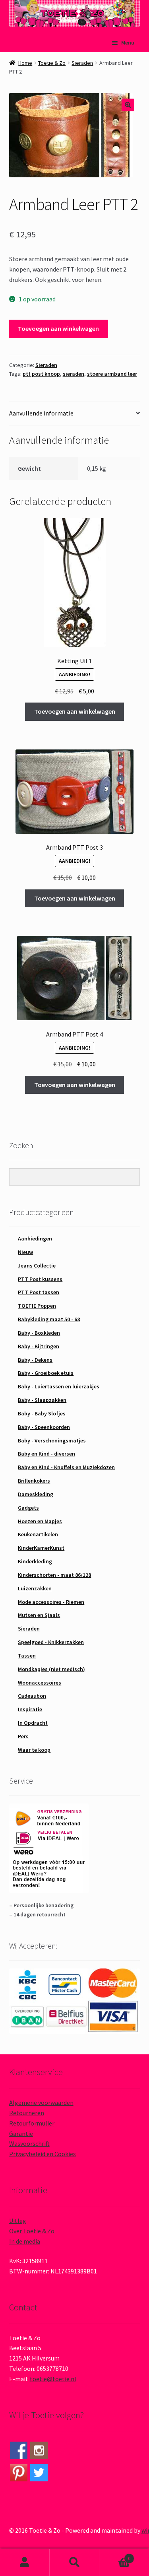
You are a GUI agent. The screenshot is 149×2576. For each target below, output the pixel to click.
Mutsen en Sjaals (39, 1615)
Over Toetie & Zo (32, 2231)
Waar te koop (34, 1750)
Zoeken (74, 2562)
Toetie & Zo (52, 63)
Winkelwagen (115, 2556)
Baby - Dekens (35, 1360)
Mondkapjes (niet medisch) (51, 1669)
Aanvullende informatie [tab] (41, 413)
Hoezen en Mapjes (40, 1521)
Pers (23, 1736)
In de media (25, 2241)
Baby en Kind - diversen (46, 1454)
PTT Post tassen (39, 1292)
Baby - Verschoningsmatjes (52, 1440)
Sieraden (82, 63)
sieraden (74, 374)
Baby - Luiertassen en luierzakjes (59, 1386)
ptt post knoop (41, 374)
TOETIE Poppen (37, 1306)
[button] (128, 105)
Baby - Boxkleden (39, 1333)
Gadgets (28, 1508)
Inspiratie (30, 1709)
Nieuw (25, 1252)
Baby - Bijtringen (39, 1346)
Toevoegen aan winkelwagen (58, 328)
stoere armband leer (112, 374)
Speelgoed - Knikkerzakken (51, 1642)
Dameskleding (36, 1494)
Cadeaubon (32, 1696)
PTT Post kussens (40, 1279)
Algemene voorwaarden (41, 2102)
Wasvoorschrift (29, 2143)
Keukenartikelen (38, 1534)
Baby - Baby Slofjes (42, 1413)
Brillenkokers (34, 1481)
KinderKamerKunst (41, 1548)
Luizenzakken (35, 1588)
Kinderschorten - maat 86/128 (54, 1575)
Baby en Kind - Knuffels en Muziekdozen (66, 1467)
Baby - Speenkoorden (44, 1427)
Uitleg (18, 2221)
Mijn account (25, 2562)
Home (25, 63)
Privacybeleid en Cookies (43, 2154)
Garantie (21, 2133)
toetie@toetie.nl (53, 2379)
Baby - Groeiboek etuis (46, 1373)
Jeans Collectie (37, 1266)
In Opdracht (33, 1723)
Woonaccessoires (40, 1683)
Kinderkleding (35, 1561)
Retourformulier (32, 2123)
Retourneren (27, 2113)
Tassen (27, 1656)
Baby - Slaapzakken (42, 1400)
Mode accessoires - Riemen (51, 1602)
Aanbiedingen (35, 1238)
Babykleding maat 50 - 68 (49, 1319)
